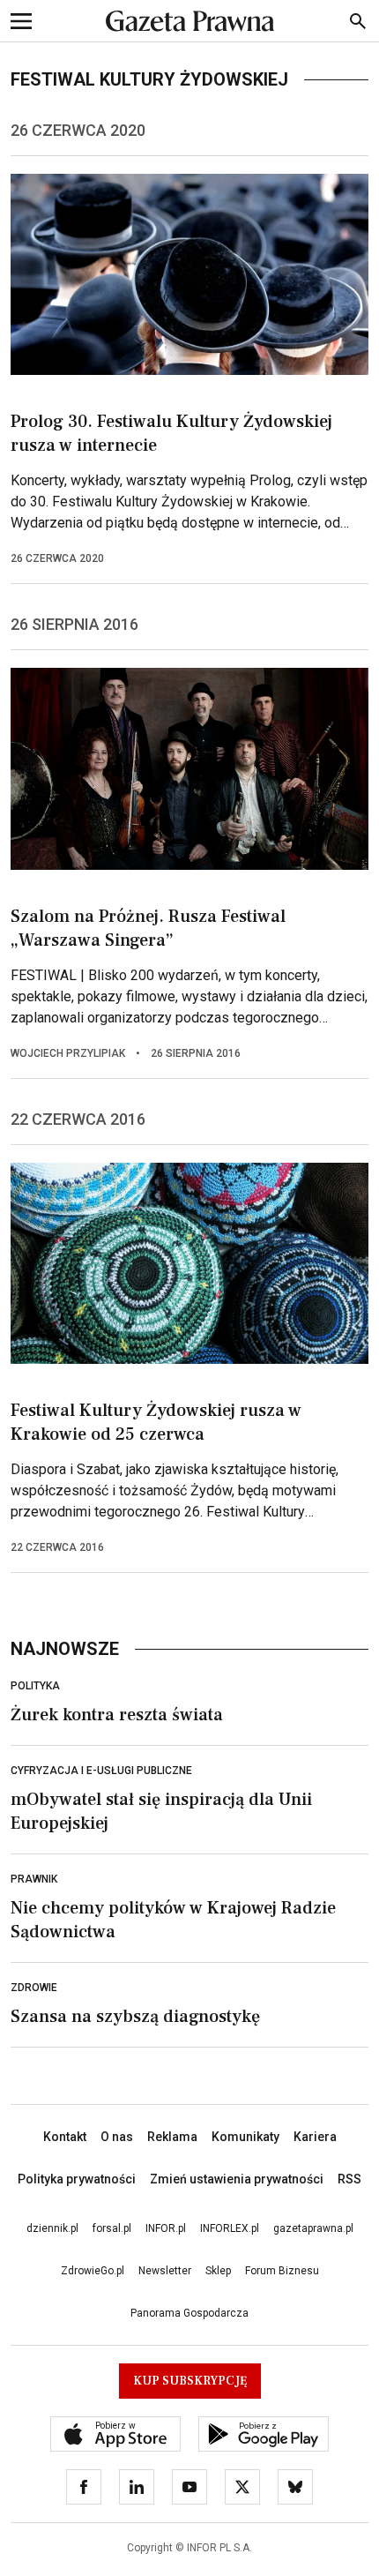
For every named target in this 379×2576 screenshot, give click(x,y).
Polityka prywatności (77, 2179)
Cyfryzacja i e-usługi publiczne (101, 1771)
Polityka (35, 1686)
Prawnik (34, 1879)
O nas (117, 2137)
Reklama (172, 2137)
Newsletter (165, 2271)
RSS (349, 2179)
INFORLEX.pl (230, 2228)
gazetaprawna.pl (313, 2228)
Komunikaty (245, 2137)
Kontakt (65, 2137)
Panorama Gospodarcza (189, 2313)
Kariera (315, 2137)
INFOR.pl (166, 2228)
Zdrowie (34, 1988)
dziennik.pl (52, 2228)
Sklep (218, 2271)
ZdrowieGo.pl (93, 2271)
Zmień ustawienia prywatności (237, 2179)
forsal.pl (112, 2228)
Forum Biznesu (282, 2271)
